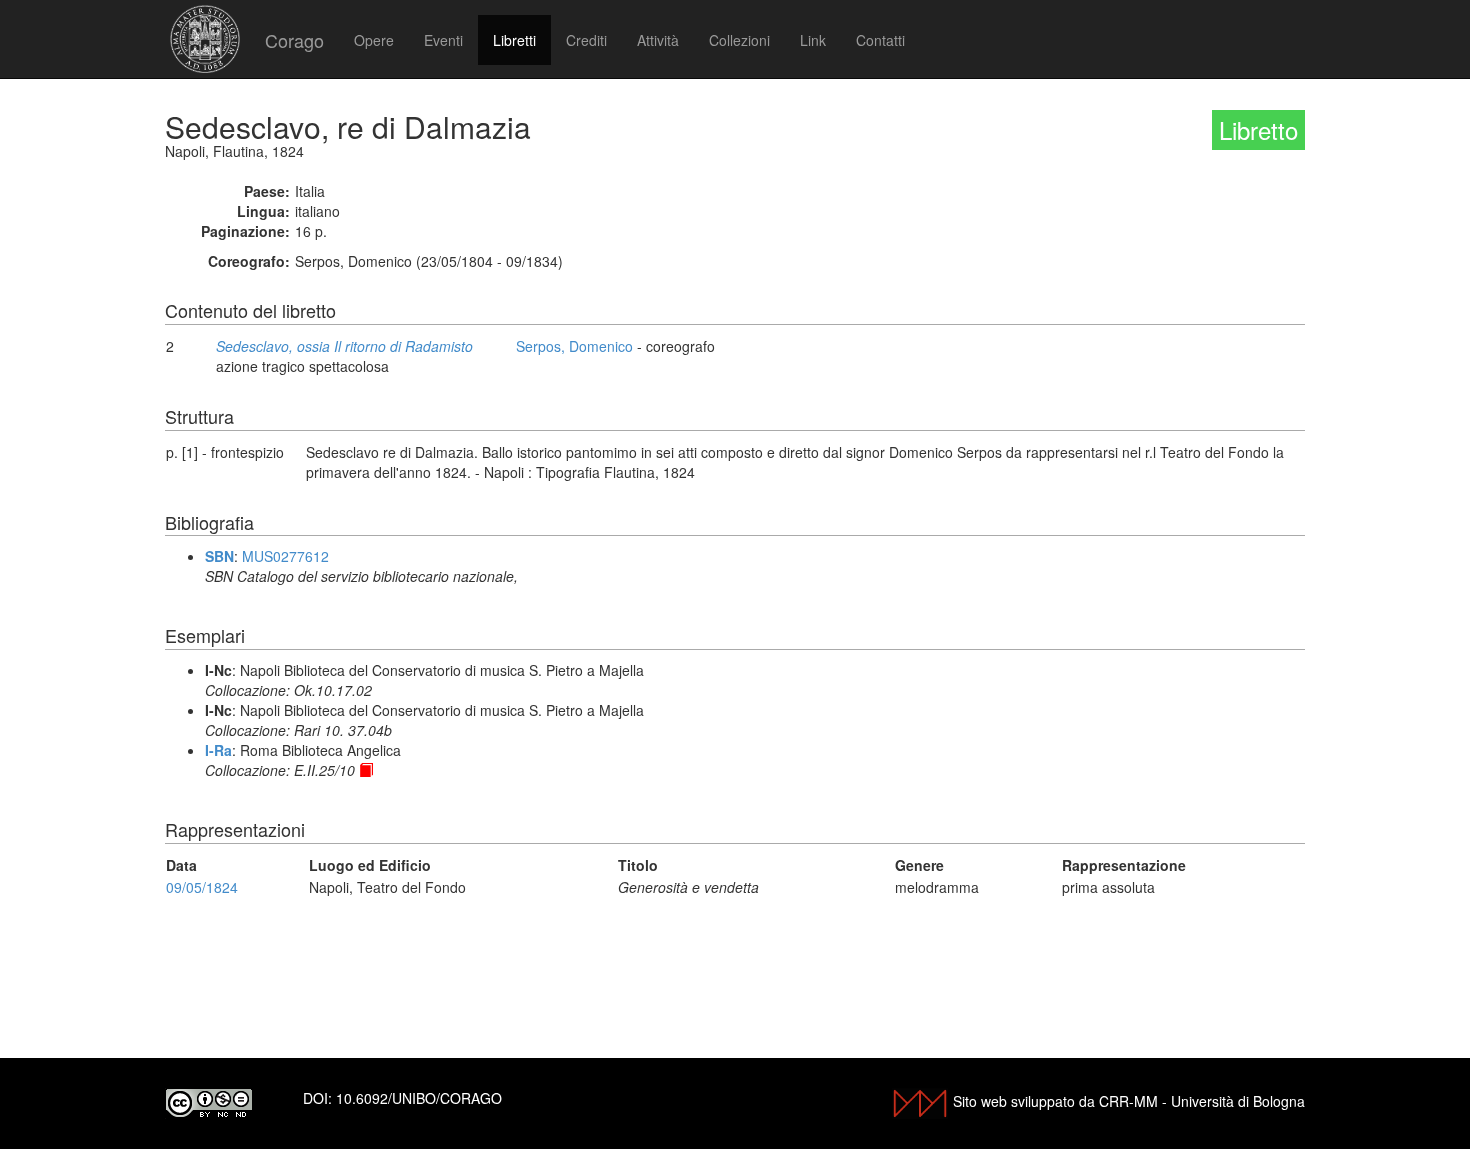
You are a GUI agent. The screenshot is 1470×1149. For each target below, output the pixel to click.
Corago (294, 40)
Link (813, 40)
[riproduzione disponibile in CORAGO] (366, 770)
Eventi (443, 40)
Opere (374, 40)
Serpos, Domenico (574, 346)
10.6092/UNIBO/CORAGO (419, 1098)
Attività (658, 40)
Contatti (880, 40)
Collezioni (739, 40)
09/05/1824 (202, 887)
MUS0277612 (285, 556)
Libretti (514, 40)
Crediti (586, 40)
